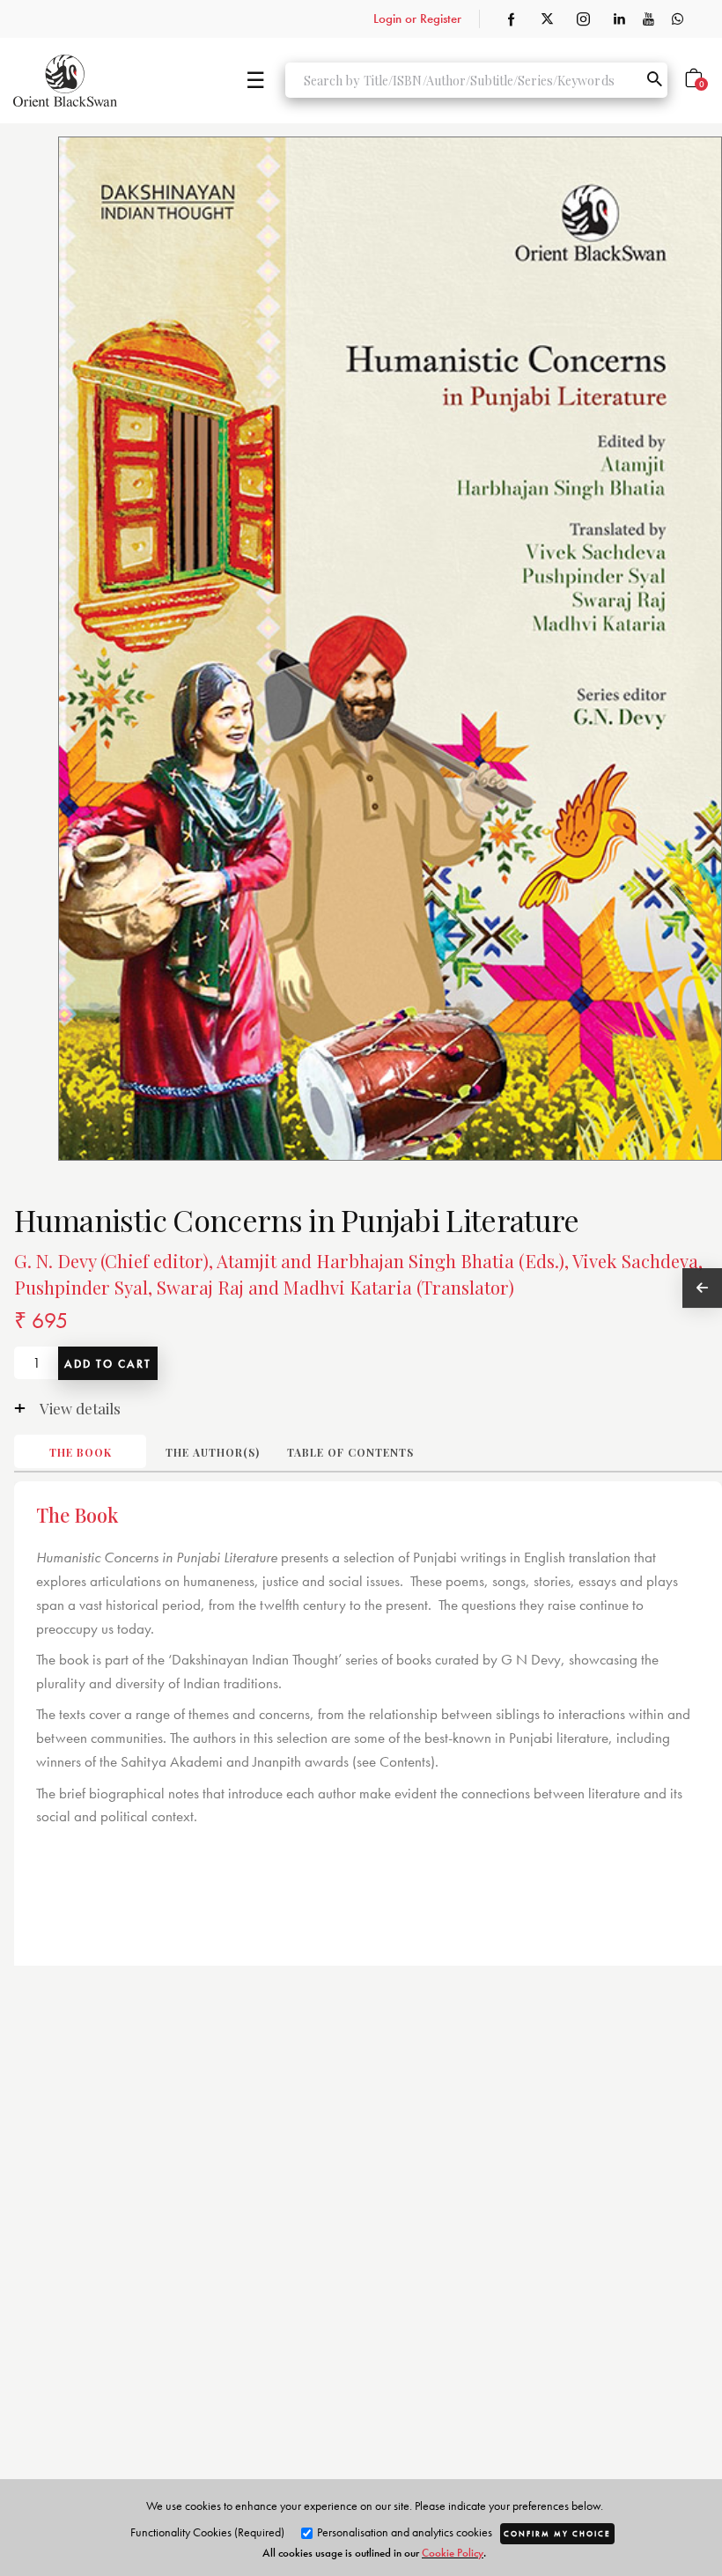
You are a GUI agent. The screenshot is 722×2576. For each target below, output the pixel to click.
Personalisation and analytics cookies (403, 2532)
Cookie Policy (453, 2553)
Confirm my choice (557, 2534)
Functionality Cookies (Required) (207, 2532)
